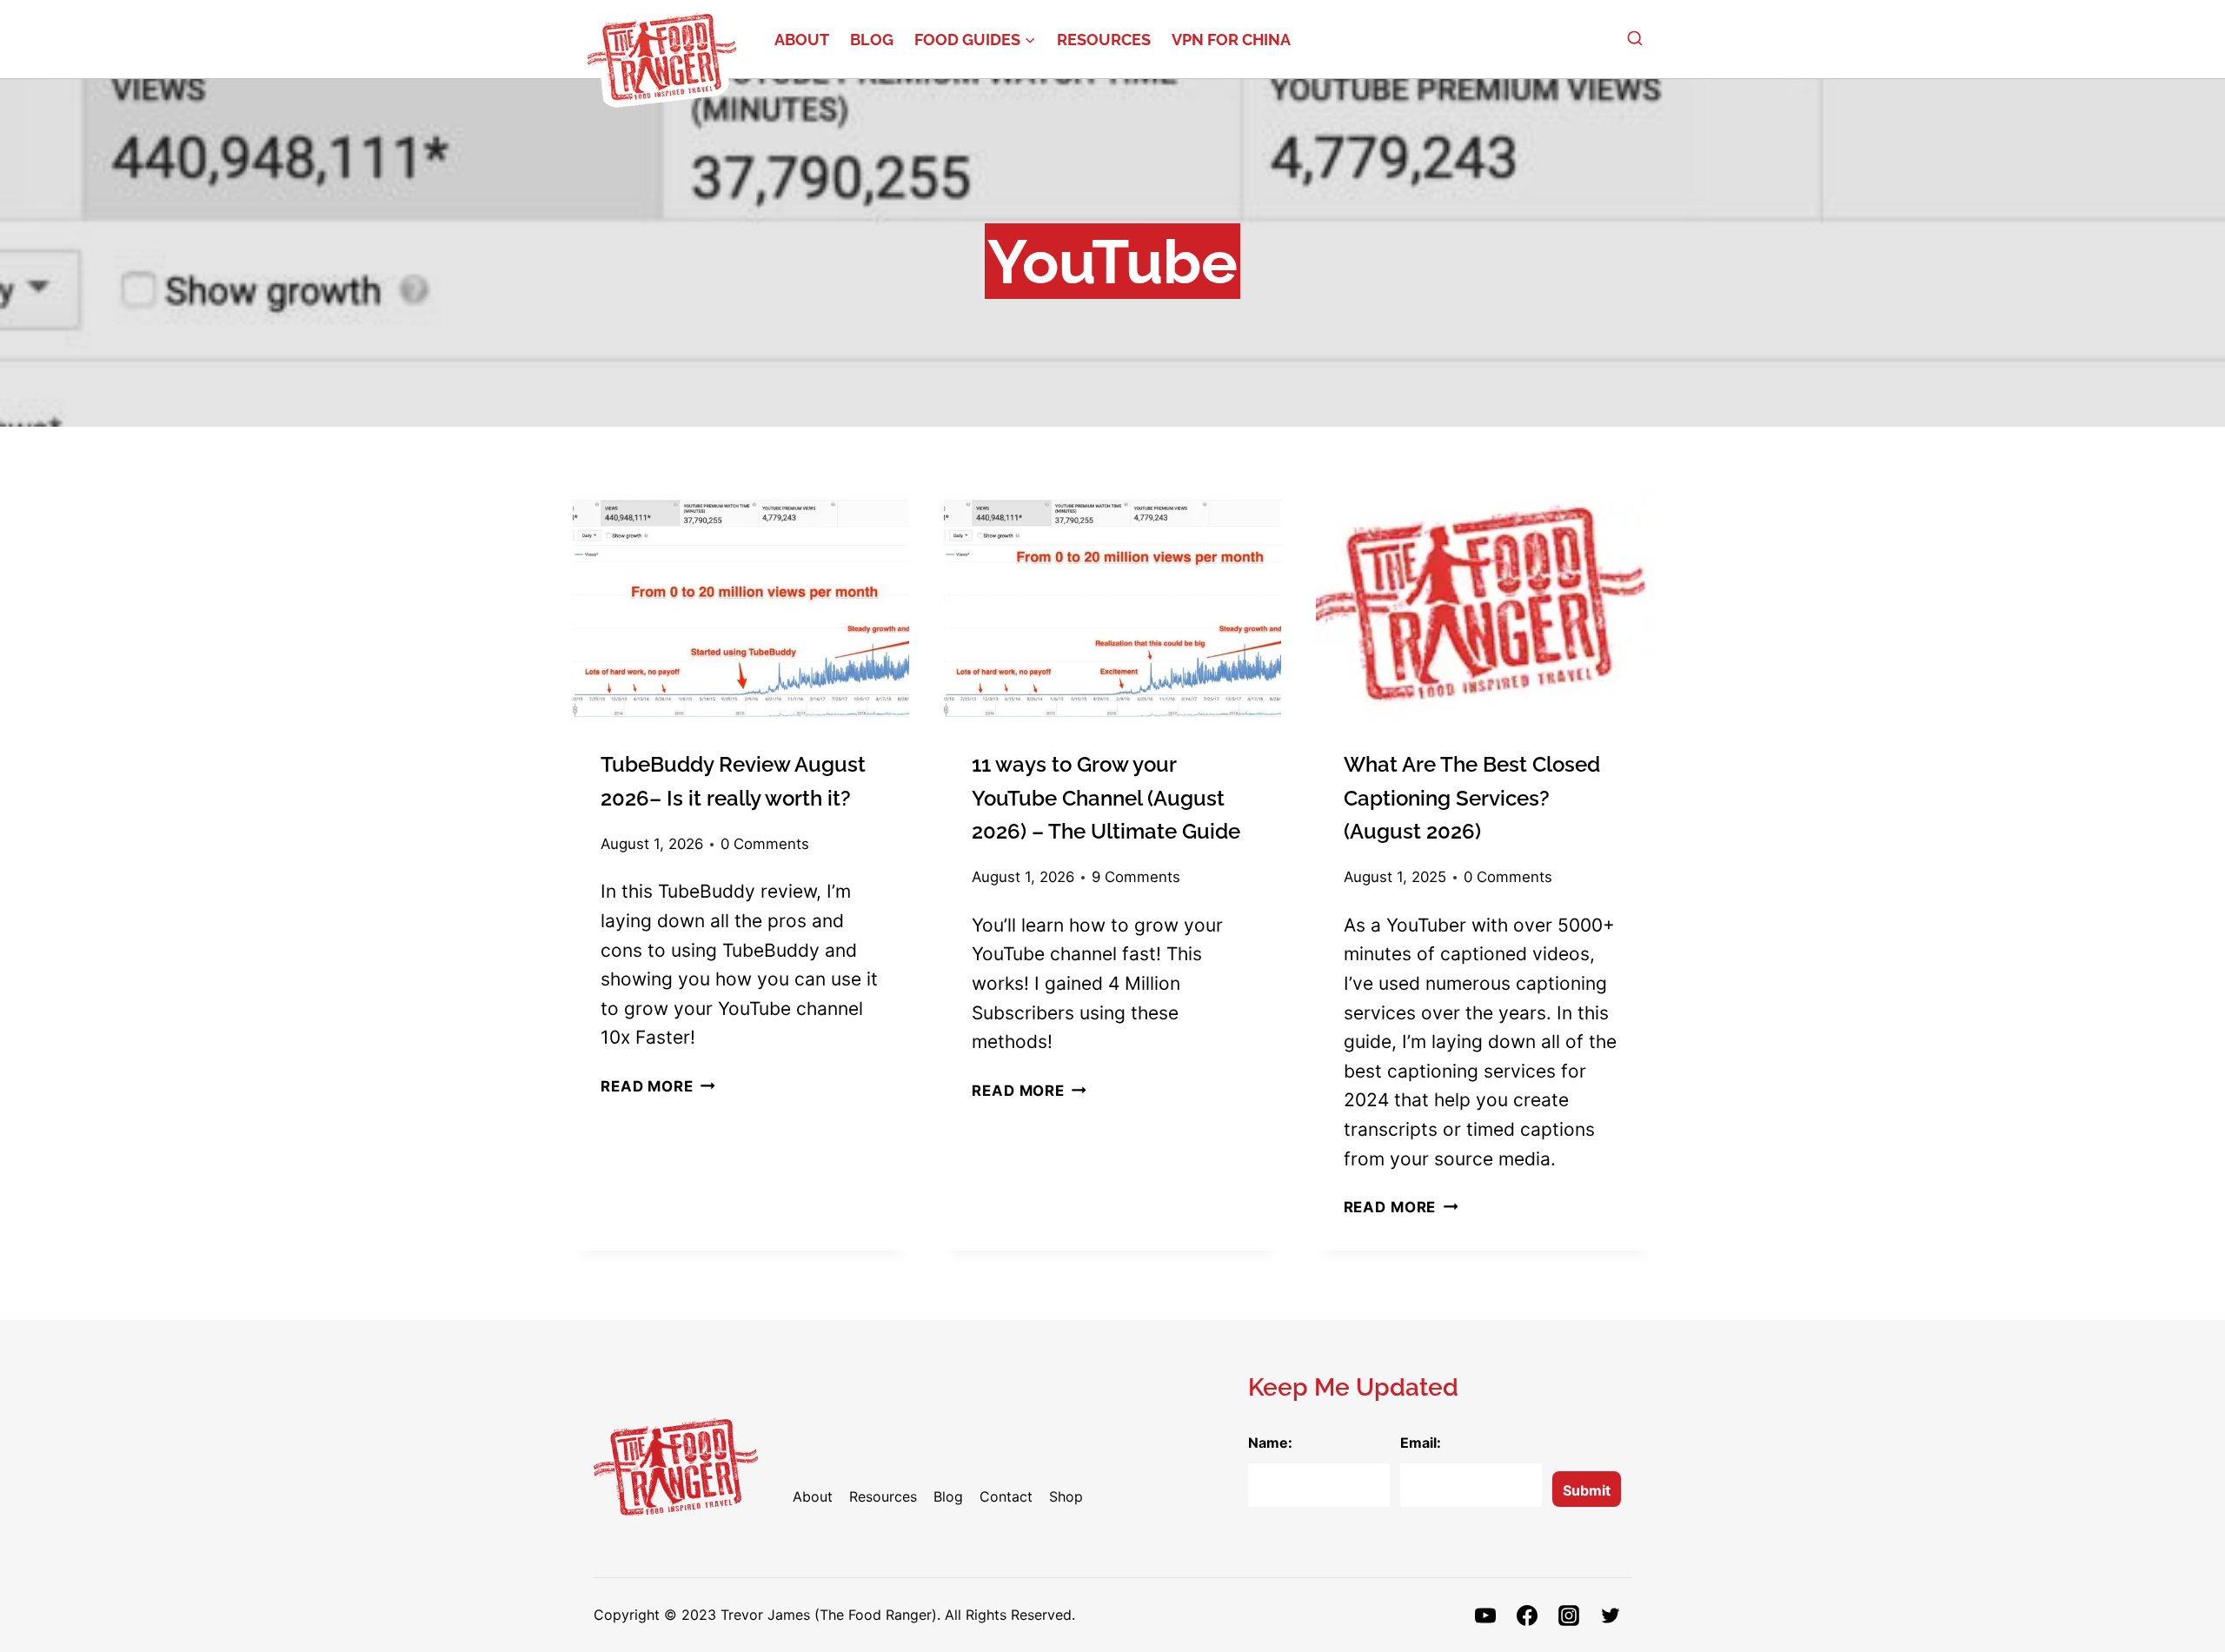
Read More (658, 1086)
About (802, 40)
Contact (1006, 1496)
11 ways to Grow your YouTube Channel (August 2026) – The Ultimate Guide (1106, 798)
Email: (1421, 1443)
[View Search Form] (1635, 39)
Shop (1066, 1496)
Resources (1104, 40)
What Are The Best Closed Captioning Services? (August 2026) (1472, 798)
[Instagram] (1569, 1616)
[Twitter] (1611, 1616)
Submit (1587, 1490)
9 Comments (1136, 877)
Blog (872, 40)
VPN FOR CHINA (1231, 40)
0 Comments (765, 844)
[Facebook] (1527, 1616)
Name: (1270, 1443)
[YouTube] (1485, 1616)
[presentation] (741, 608)
